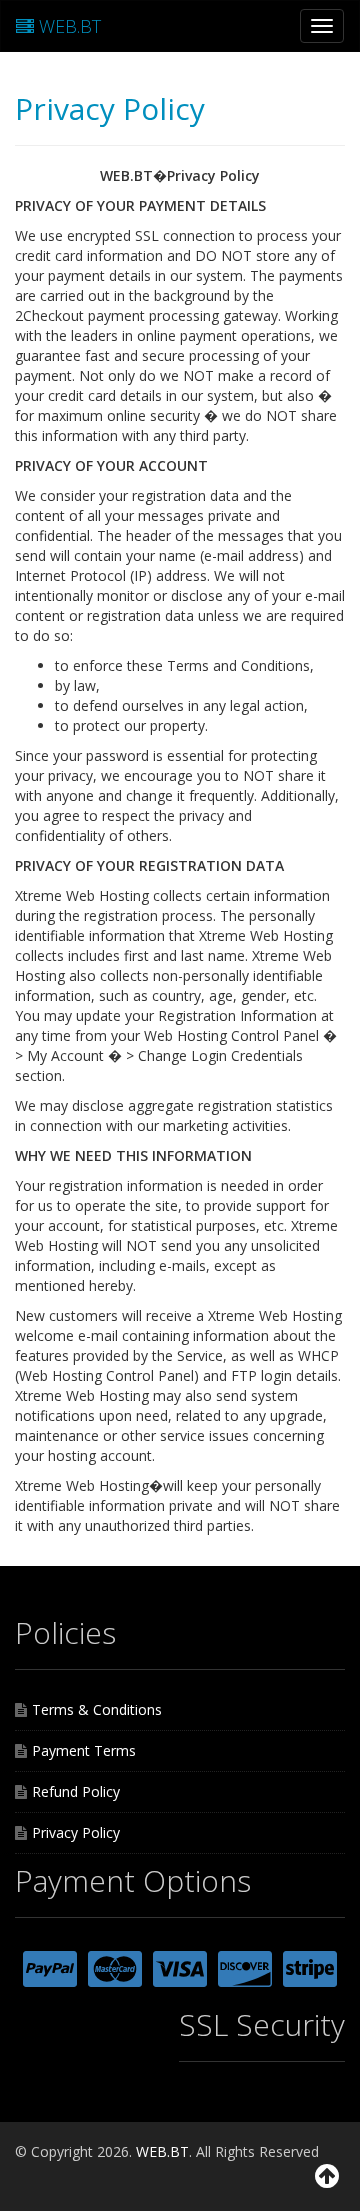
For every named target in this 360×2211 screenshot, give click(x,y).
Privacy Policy (76, 1832)
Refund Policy (76, 1791)
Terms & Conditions (97, 1709)
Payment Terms (84, 1750)
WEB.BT (67, 26)
